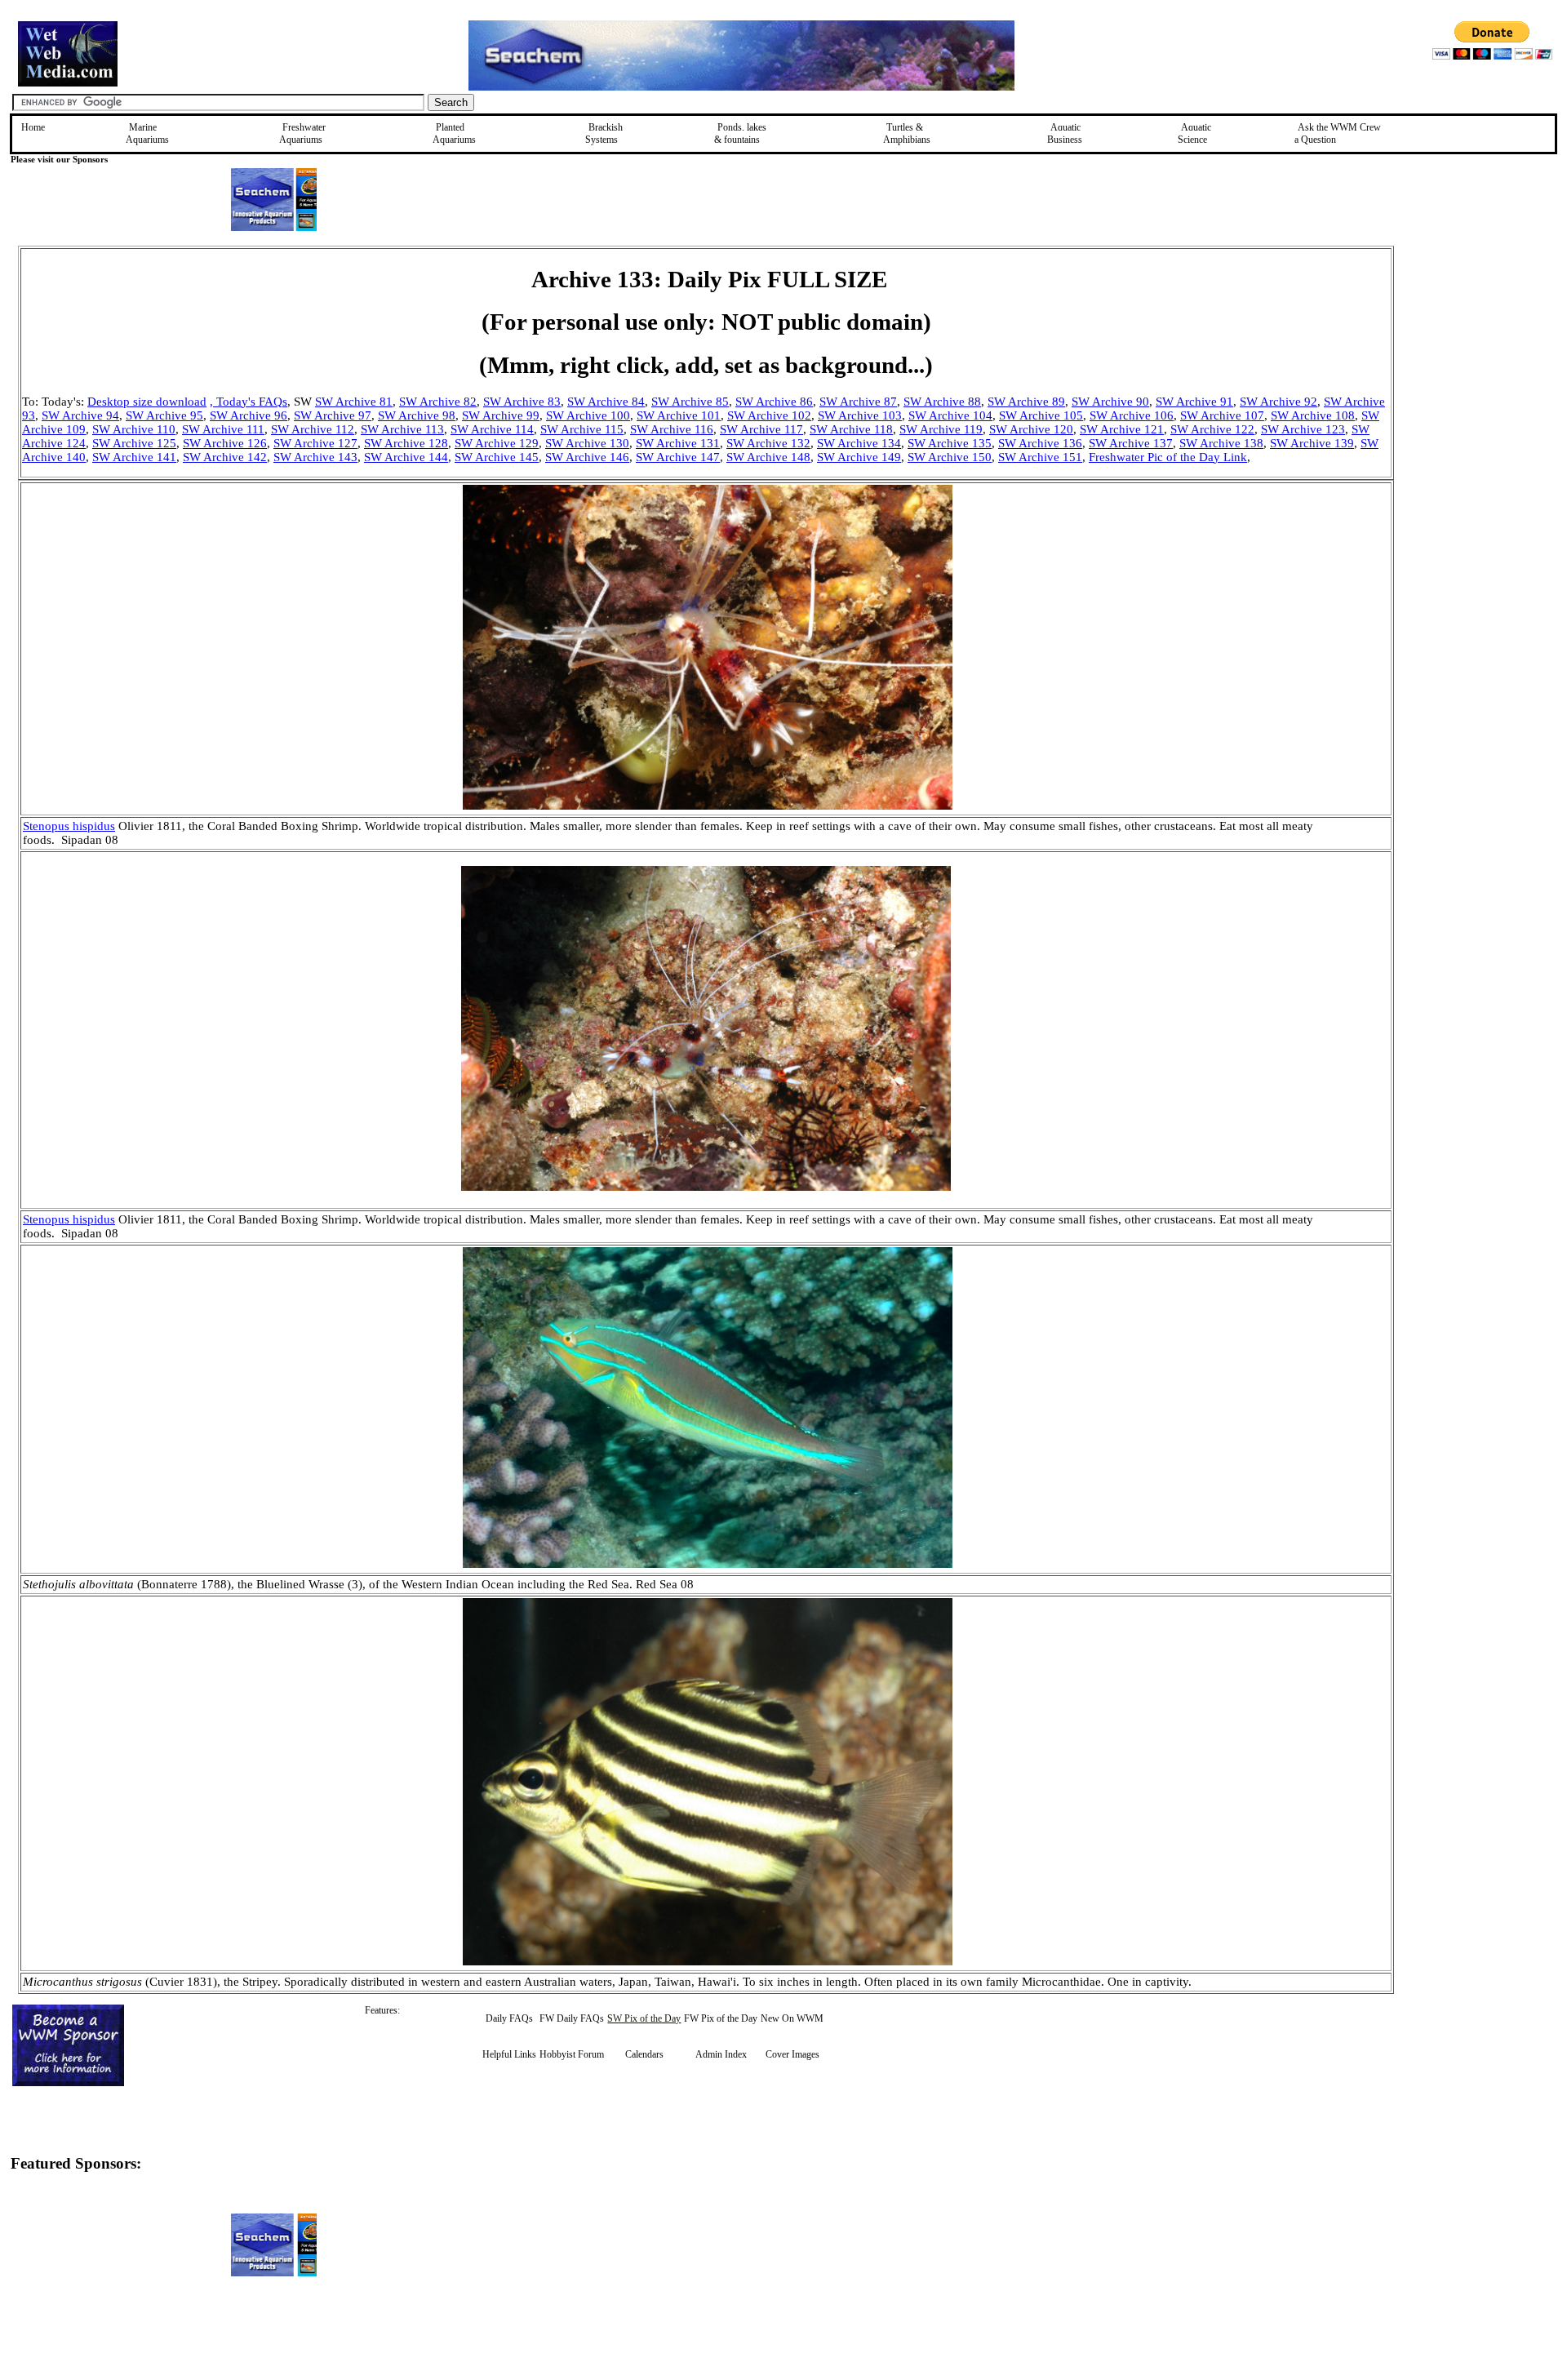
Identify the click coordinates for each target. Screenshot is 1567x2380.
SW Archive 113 (402, 429)
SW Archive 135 (950, 443)
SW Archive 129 (497, 443)
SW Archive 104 (950, 415)
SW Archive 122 (1212, 429)
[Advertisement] (1476, 362)
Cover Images (792, 2054)
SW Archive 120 (1031, 429)
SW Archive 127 (315, 443)
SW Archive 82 (438, 402)
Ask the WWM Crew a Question (1338, 133)
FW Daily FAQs (572, 2018)
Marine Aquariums (147, 133)
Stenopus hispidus (69, 826)
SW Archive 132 (768, 443)
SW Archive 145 (497, 457)
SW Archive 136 (1040, 443)
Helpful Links (509, 2054)
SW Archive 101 (679, 415)
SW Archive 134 (859, 443)
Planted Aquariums (454, 133)
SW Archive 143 (315, 457)
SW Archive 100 (588, 415)
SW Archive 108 (1313, 415)
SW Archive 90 (1110, 402)
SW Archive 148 (768, 457)
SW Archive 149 (859, 457)
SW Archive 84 (606, 402)
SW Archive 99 (501, 415)
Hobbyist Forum (572, 2054)
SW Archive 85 (690, 402)
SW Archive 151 (1040, 457)
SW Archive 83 (522, 402)
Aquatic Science (1194, 133)
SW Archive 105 (1041, 415)
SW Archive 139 (1312, 443)
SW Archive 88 (942, 402)
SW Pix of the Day (644, 2018)
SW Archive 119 (941, 429)
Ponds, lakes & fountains (740, 133)
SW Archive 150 (950, 457)
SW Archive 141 (134, 457)
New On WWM (792, 2018)
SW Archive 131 (678, 443)
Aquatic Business (1065, 133)
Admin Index (721, 2054)
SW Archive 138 (1221, 443)
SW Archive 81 (354, 402)
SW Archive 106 (1132, 415)
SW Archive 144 (406, 457)
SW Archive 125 (134, 443)
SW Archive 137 (1131, 443)
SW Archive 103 (860, 415)
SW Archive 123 (1303, 429)
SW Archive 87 (858, 402)
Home (33, 127)
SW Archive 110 (134, 429)
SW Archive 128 (406, 443)
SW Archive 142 (225, 457)
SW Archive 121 (1122, 429)
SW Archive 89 (1026, 402)
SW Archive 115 (582, 429)
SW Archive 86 (774, 402)
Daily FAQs (509, 2018)
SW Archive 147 (678, 457)
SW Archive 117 (761, 429)
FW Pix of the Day (721, 2018)
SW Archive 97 (333, 415)
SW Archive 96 (249, 415)
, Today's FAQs (249, 402)
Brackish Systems (604, 133)
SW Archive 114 (492, 429)
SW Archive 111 (223, 429)
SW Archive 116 (672, 429)
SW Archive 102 (769, 415)
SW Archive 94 (80, 415)
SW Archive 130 (587, 443)
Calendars (644, 2054)
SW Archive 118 (851, 429)
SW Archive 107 (1222, 415)
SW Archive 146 (587, 457)
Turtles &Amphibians (907, 133)
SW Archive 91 (1194, 402)
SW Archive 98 (417, 415)
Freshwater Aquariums (302, 133)
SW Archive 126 (225, 443)
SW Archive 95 (164, 415)
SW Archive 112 (313, 429)
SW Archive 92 (1278, 402)
